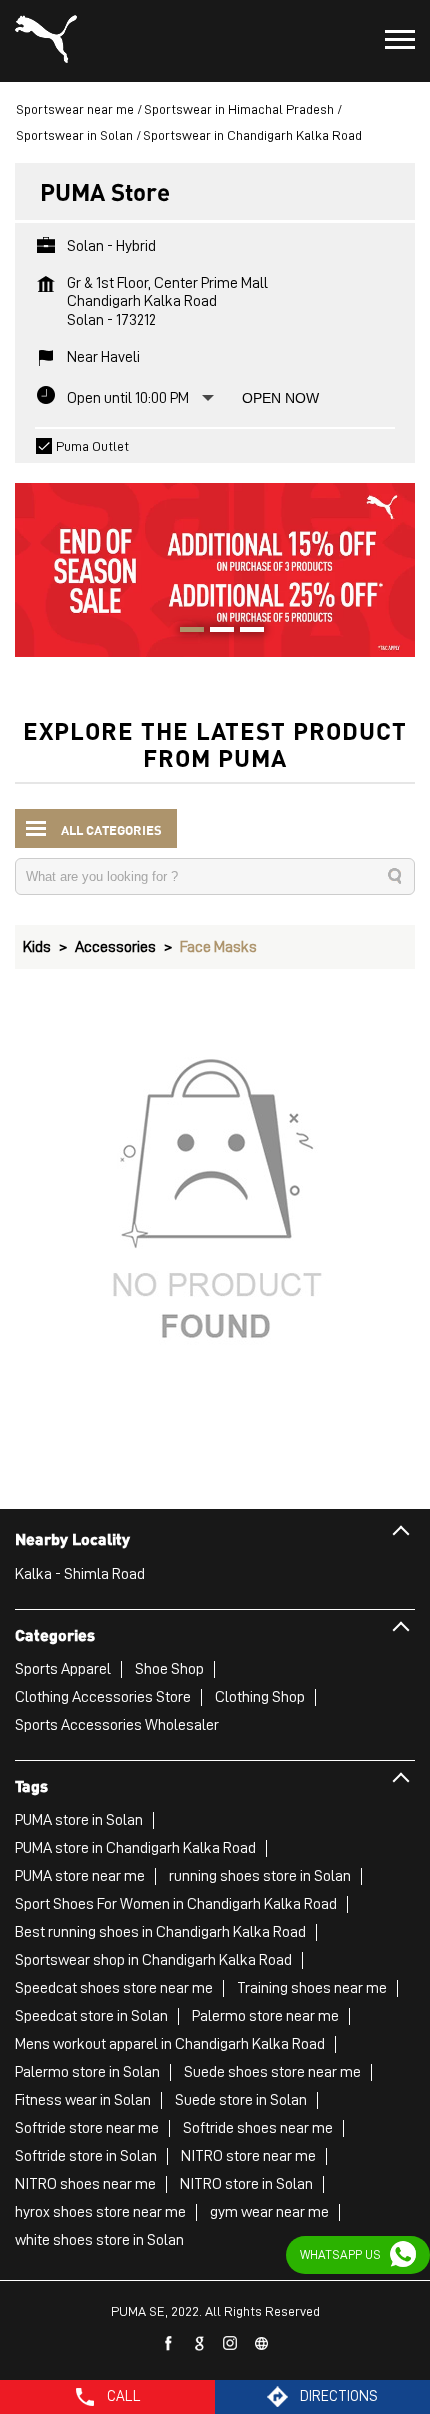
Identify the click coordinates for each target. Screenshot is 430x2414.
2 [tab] (215, 632)
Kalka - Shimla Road (80, 1574)
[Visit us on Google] (200, 2344)
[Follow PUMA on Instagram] (231, 2344)
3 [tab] (245, 632)
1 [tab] (185, 632)
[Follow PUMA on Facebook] (169, 2344)
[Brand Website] (262, 2344)
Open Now (280, 398)
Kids (37, 947)
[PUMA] (46, 41)
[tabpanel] (215, 560)
